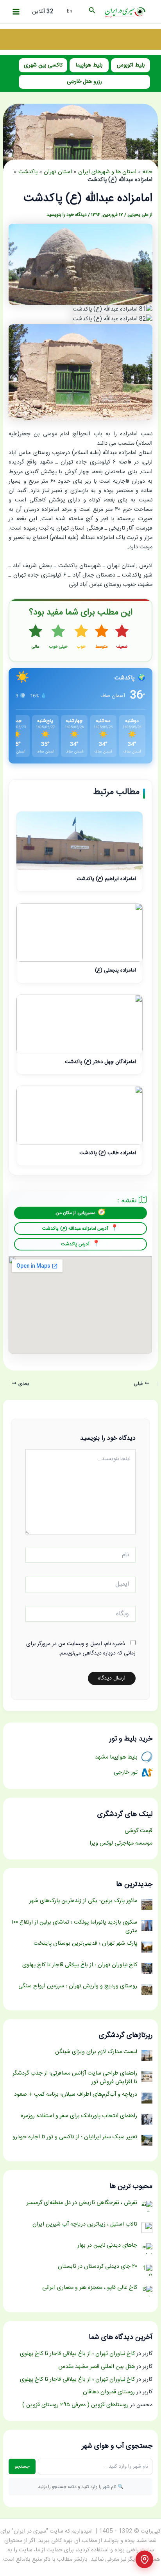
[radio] (122, 637)
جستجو (22, 2466)
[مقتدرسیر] (80, 40)
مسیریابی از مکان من (75, 1213)
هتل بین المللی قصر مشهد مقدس (97, 2367)
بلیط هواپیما (89, 65)
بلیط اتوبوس (131, 65)
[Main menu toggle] (16, 12)
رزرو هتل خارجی (84, 82)
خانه (148, 172)
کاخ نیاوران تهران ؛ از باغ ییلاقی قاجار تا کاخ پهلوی (77, 2354)
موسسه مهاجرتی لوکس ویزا (121, 1843)
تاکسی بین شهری (43, 65)
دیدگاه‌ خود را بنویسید (67, 215)
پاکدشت (28, 172)
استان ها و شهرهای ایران (107, 172)
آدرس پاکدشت (75, 1244)
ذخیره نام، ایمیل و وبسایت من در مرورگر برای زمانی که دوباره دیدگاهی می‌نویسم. (81, 1649)
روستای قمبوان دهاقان (109, 2392)
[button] (91, 12)
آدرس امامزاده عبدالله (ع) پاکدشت (75, 1229)
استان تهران (58, 172)
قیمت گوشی (139, 1831)
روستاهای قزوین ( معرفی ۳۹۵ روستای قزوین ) (75, 2405)
